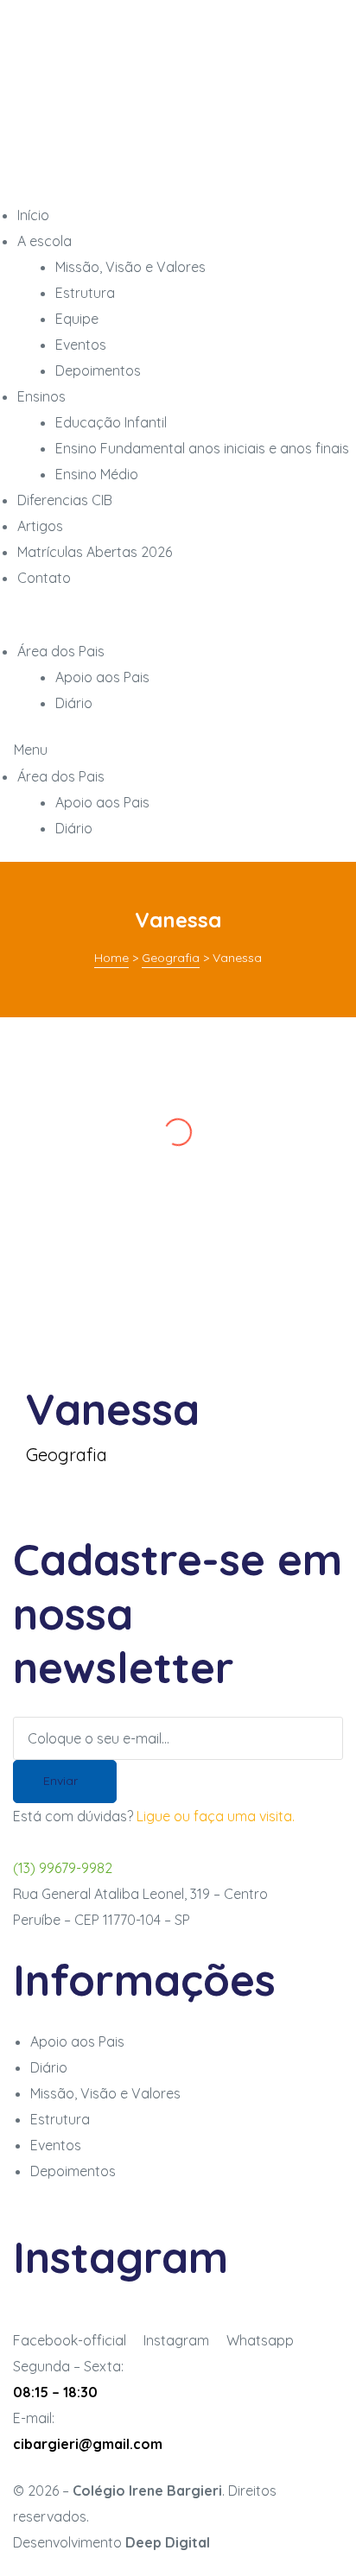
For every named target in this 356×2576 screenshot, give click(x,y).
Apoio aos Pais (102, 802)
